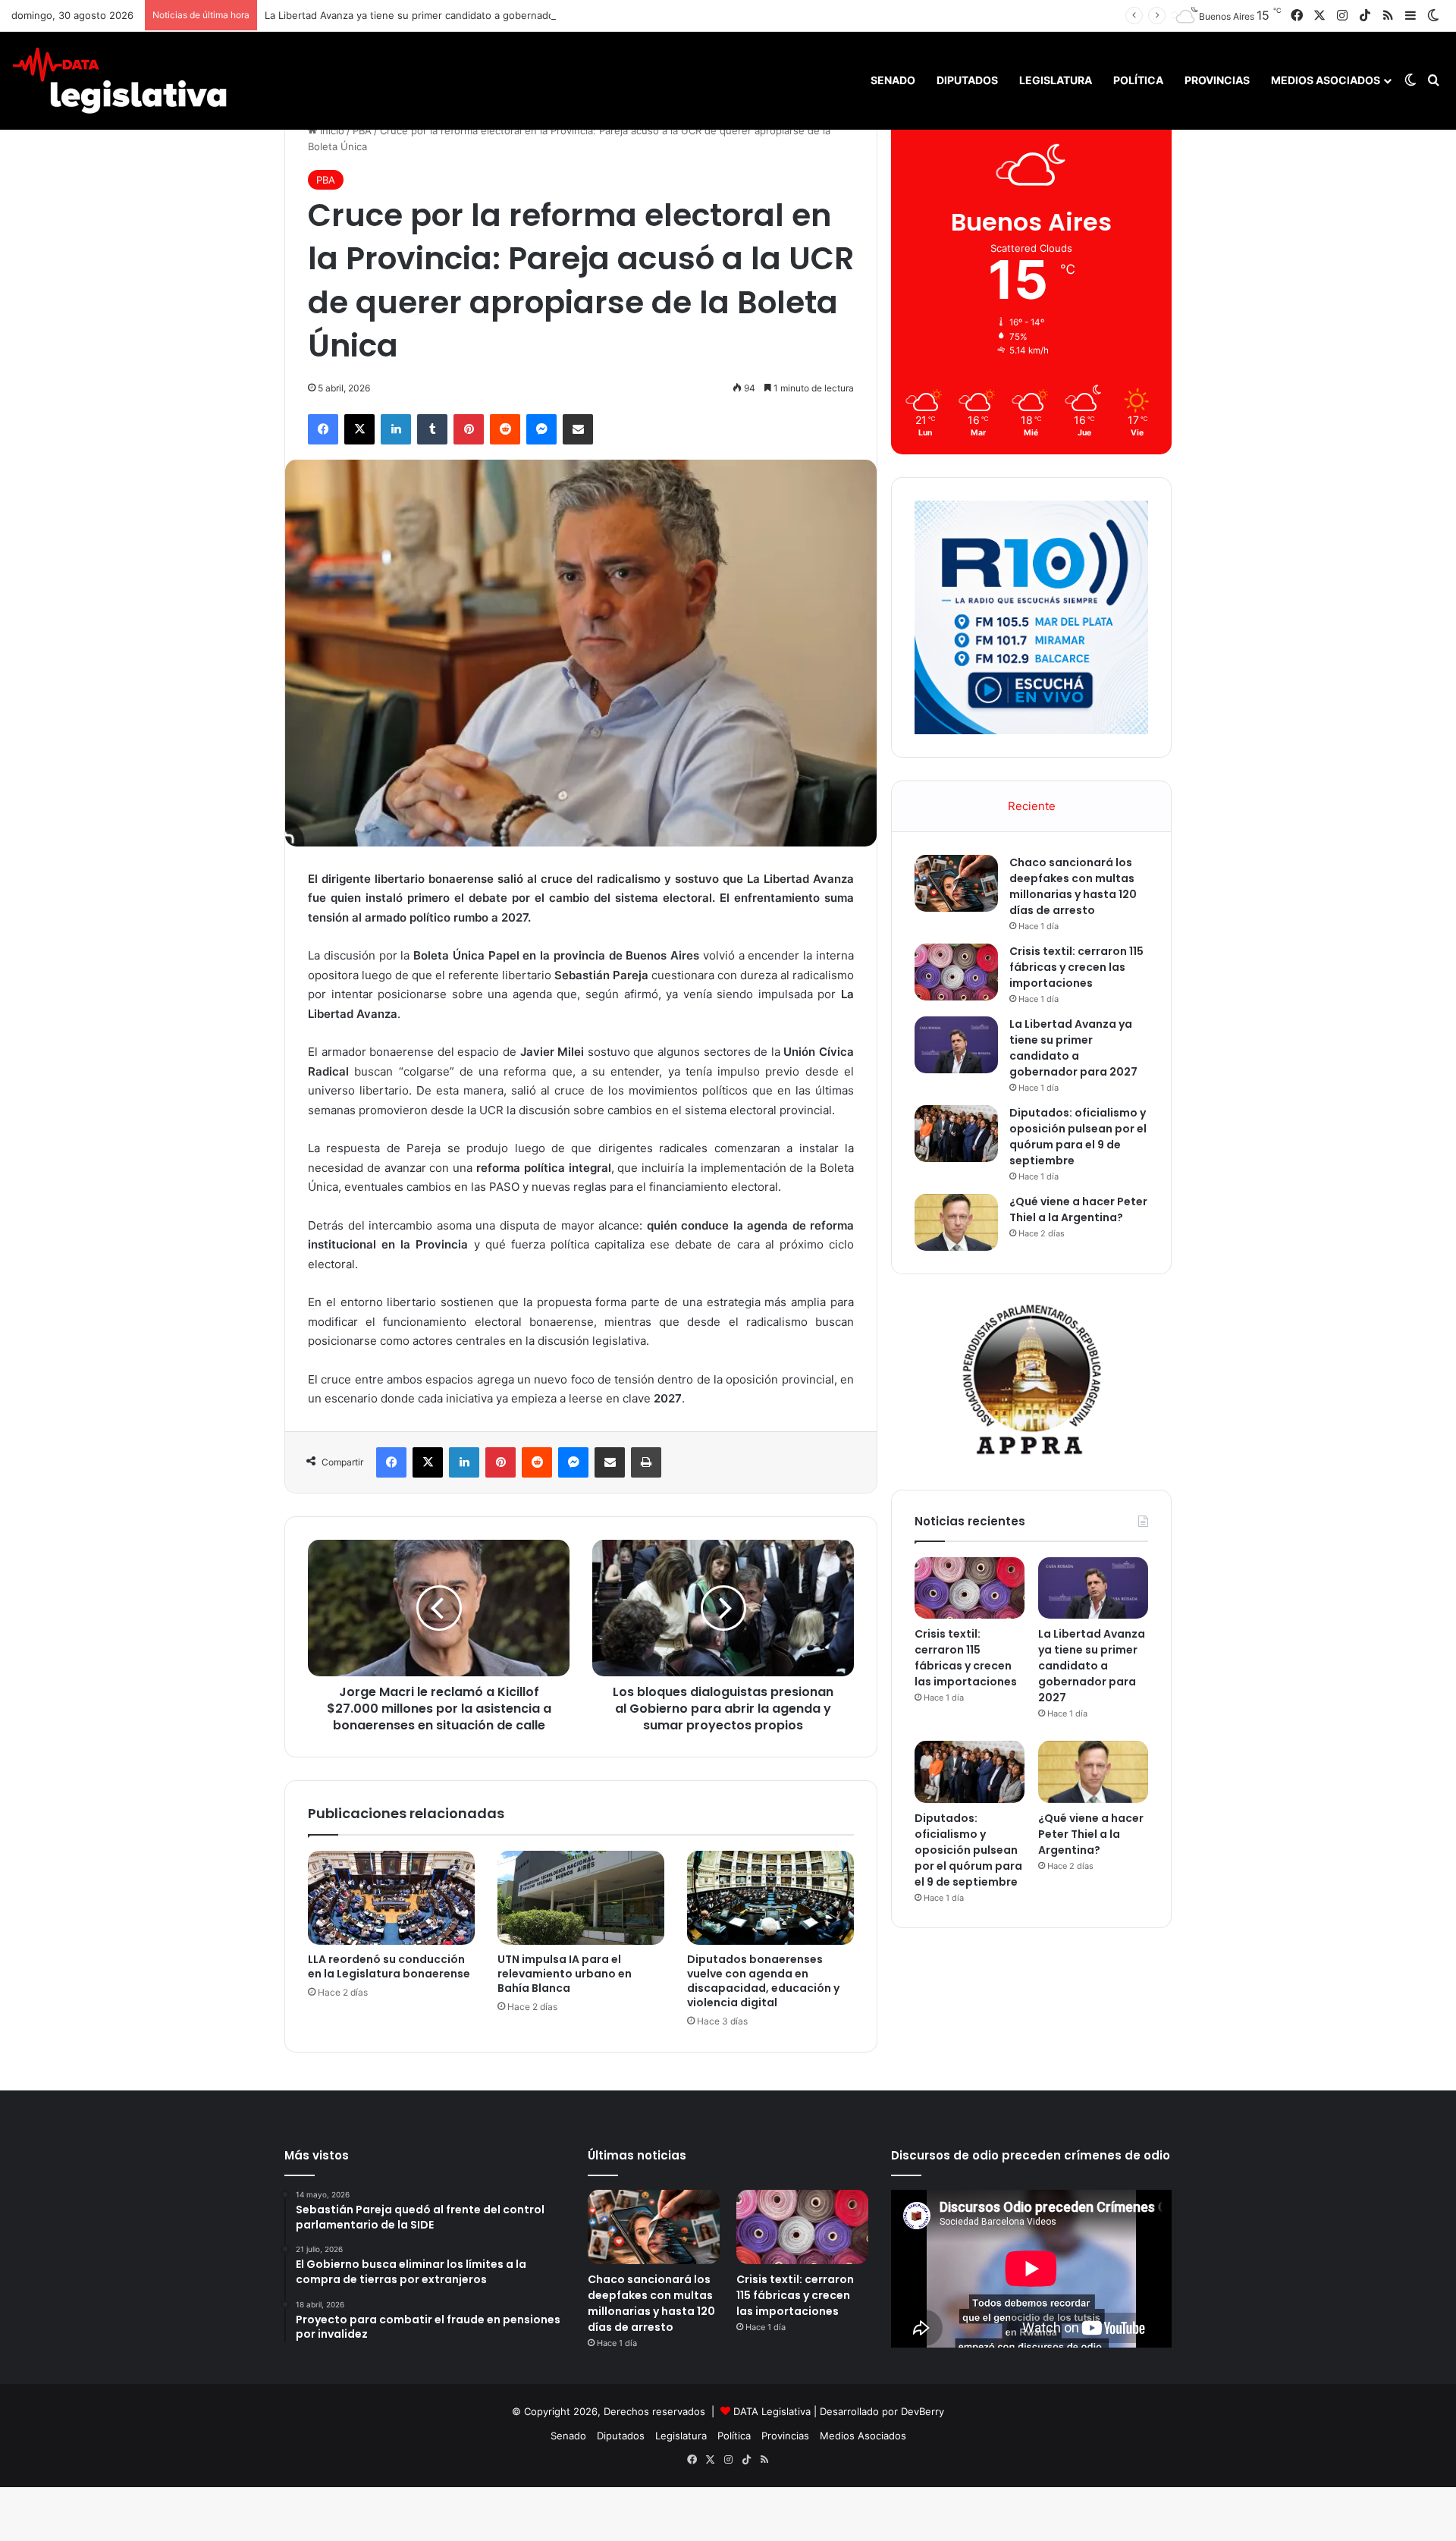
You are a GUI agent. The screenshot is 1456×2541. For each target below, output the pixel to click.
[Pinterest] (469, 429)
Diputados (967, 80)
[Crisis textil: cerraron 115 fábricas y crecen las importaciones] (956, 972)
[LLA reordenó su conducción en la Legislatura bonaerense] (391, 1898)
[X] (359, 429)
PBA (362, 130)
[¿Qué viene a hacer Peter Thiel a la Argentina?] (956, 1222)
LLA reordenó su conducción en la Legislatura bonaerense (389, 1966)
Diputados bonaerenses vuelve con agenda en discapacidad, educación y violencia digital (763, 1981)
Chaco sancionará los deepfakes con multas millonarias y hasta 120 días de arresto (1073, 886)
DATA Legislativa (772, 2411)
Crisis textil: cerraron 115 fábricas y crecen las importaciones (1076, 967)
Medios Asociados (1326, 80)
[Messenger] (541, 429)
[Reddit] (505, 429)
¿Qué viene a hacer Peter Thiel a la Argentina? (1078, 1209)
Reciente (1032, 806)
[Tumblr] (432, 429)
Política (1138, 80)
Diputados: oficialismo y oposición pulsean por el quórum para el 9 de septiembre (1078, 1137)
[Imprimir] (646, 1462)
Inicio (331, 130)
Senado (893, 80)
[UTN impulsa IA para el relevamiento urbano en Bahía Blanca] (581, 1898)
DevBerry (923, 2411)
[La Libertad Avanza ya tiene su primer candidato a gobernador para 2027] (956, 1045)
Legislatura (1056, 80)
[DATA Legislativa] (119, 80)
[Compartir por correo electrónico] (578, 429)
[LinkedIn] (396, 429)
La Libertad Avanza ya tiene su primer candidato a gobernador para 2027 (436, 15)
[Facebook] (323, 429)
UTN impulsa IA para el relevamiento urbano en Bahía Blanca (565, 1974)
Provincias (1217, 80)
